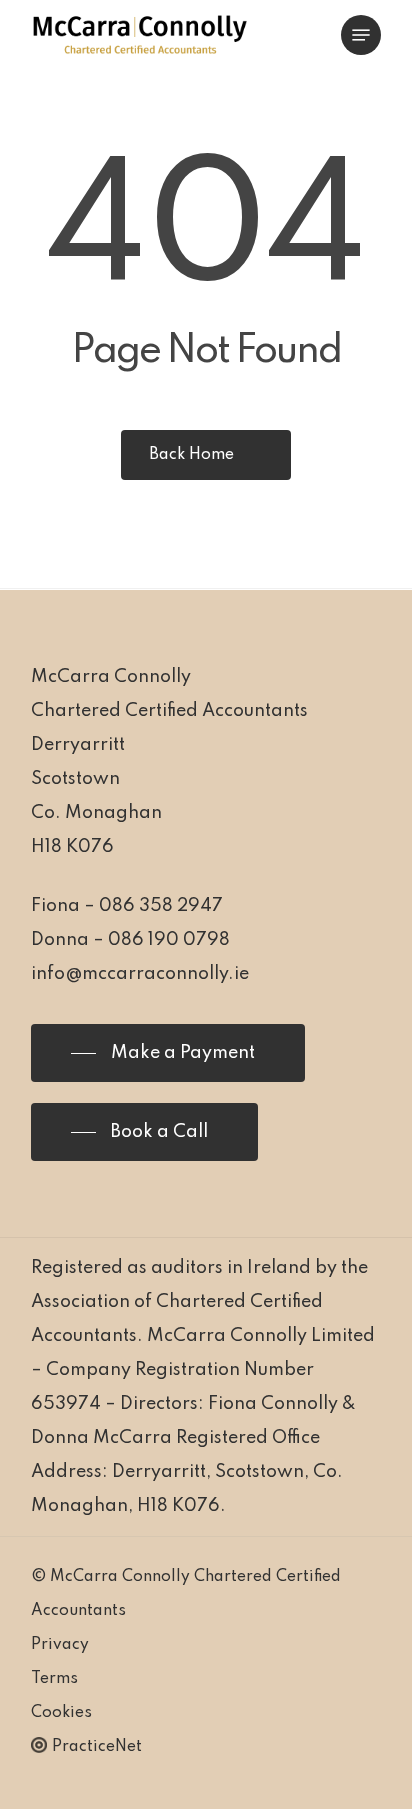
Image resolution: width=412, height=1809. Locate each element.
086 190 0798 (169, 940)
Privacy (60, 1645)
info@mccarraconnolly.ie (140, 974)
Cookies (61, 1713)
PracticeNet (97, 1747)
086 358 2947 (161, 906)
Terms (54, 1679)
